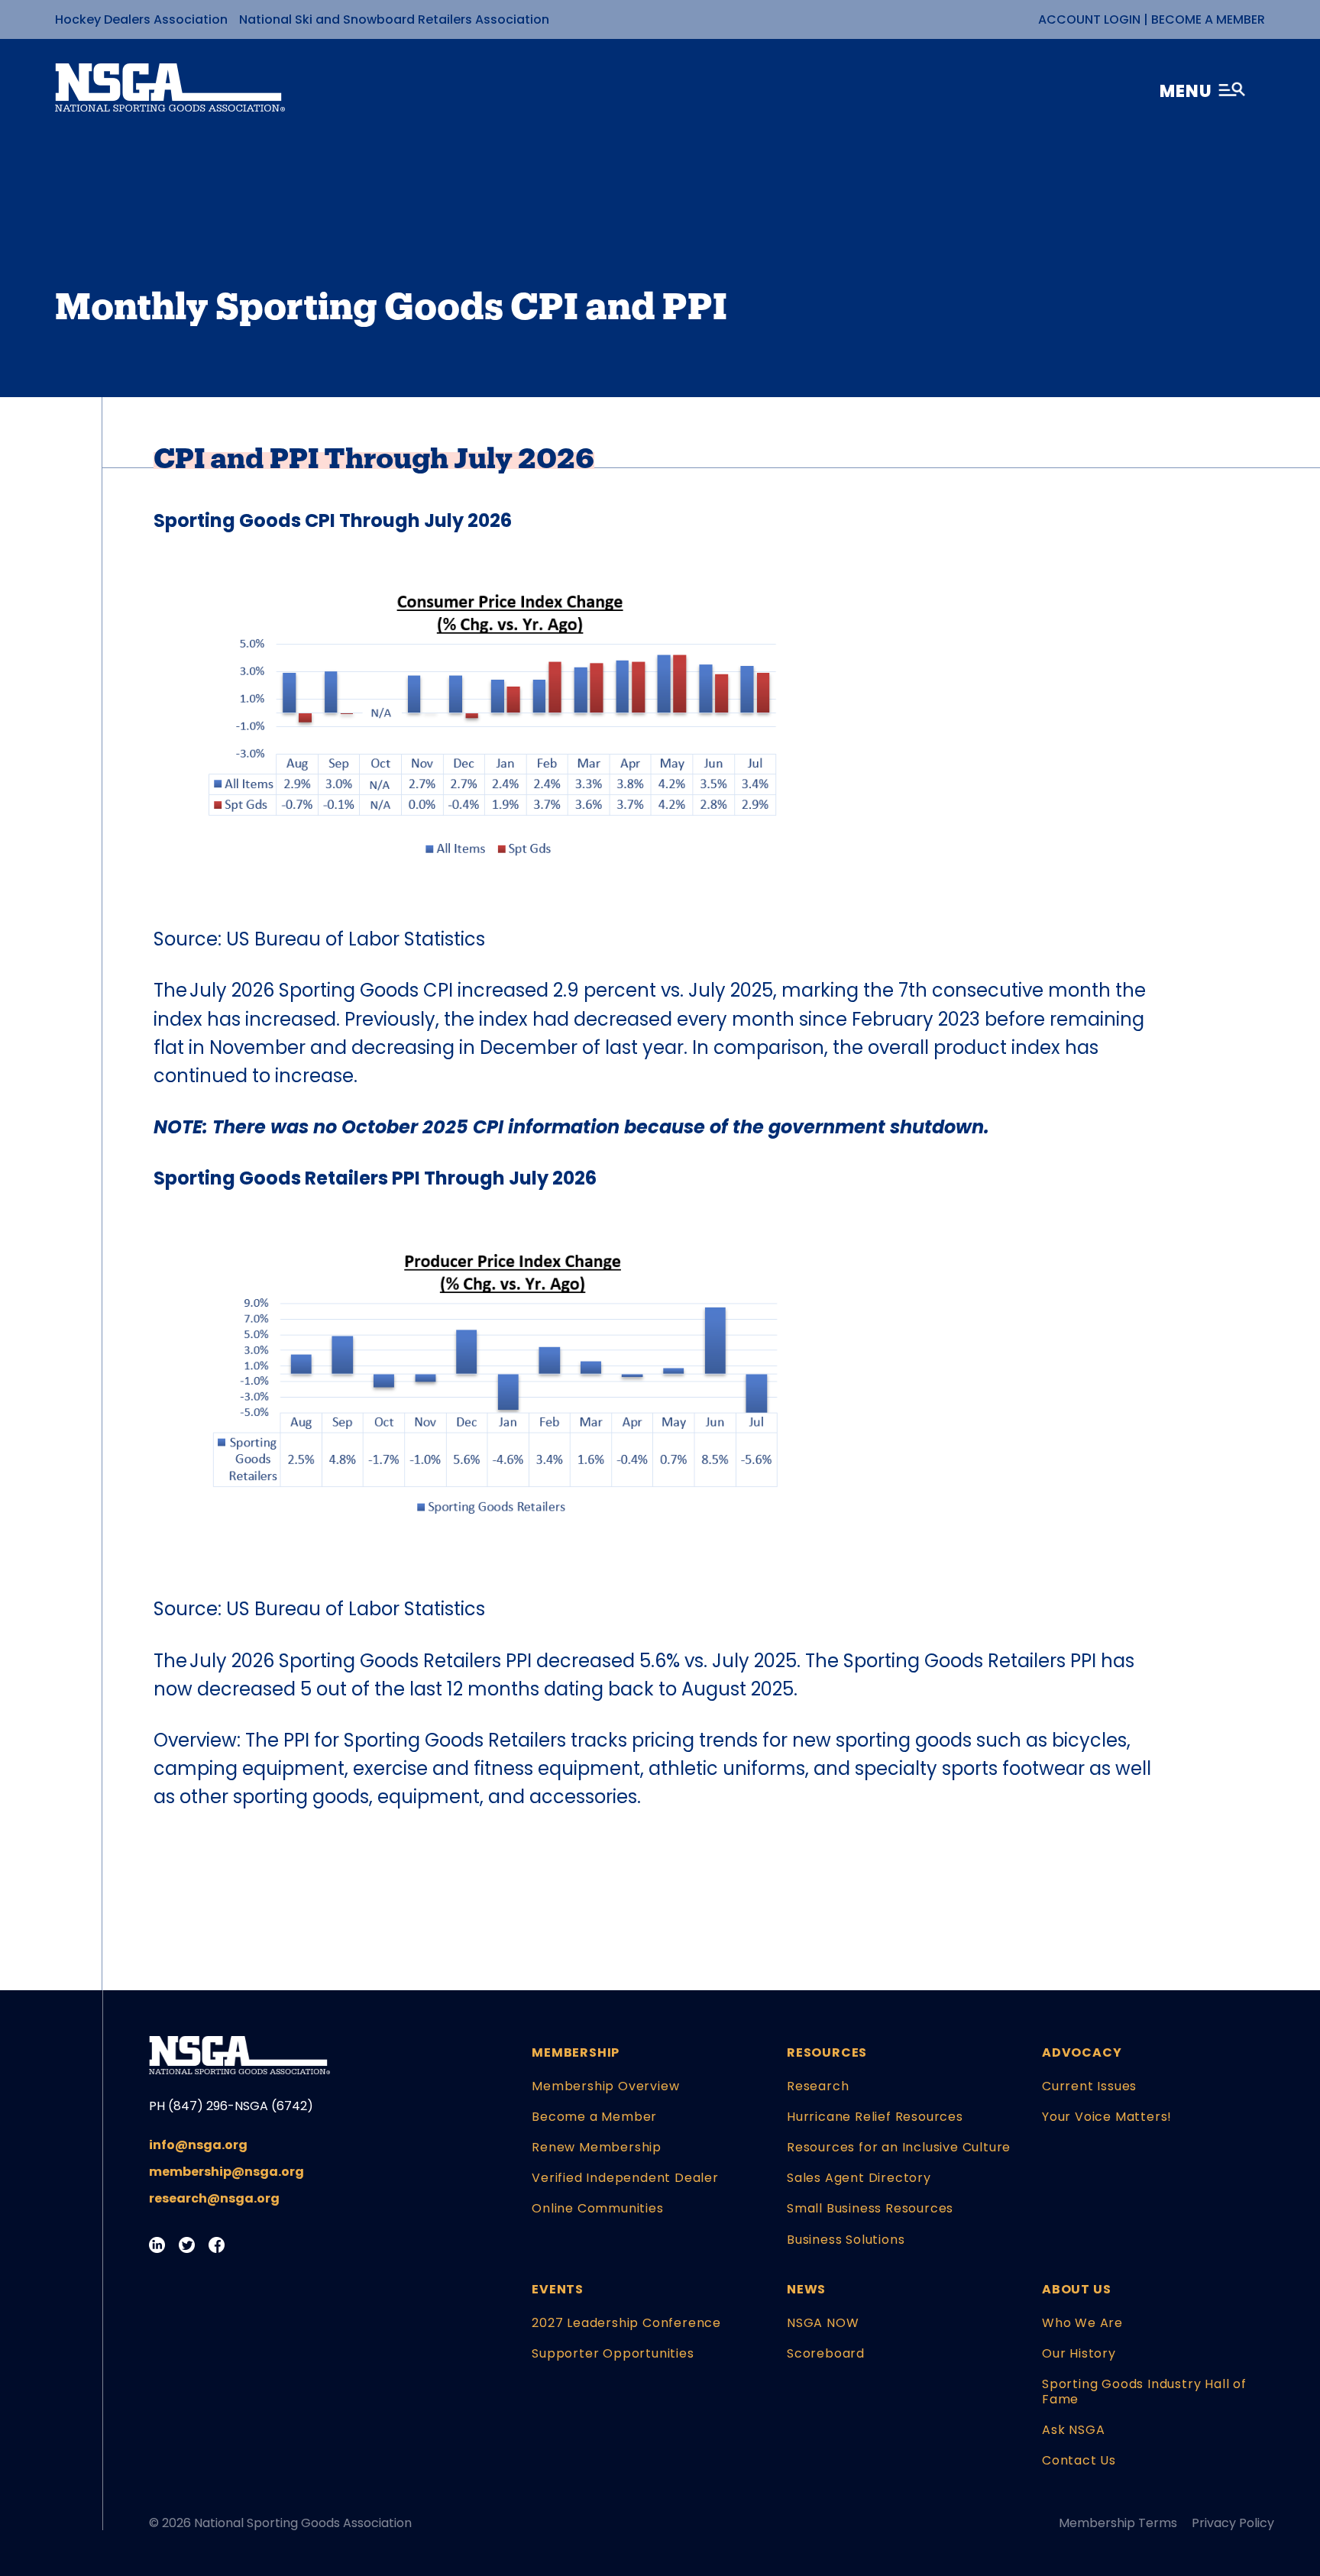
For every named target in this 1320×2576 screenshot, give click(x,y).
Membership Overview (605, 2086)
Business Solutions (846, 2240)
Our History (1079, 2353)
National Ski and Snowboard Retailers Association (394, 19)
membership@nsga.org (226, 2172)
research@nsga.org (214, 2198)
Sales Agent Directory (859, 2178)
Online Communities (597, 2208)
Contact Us (1079, 2460)
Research (818, 2086)
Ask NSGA (1073, 2430)
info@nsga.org (198, 2145)
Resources (827, 2052)
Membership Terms (1118, 2523)
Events (558, 2289)
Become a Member (1208, 19)
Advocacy (1082, 2052)
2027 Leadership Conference (626, 2323)
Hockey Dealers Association (141, 19)
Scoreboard (826, 2353)
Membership (576, 2052)
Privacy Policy (1233, 2523)
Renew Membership (597, 2147)
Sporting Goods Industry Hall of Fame (1144, 2391)
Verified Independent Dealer (625, 2178)
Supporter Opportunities (613, 2353)
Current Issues (1089, 2086)
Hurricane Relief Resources (875, 2117)
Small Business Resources (870, 2208)
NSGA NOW (823, 2323)
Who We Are (1082, 2323)
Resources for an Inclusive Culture (899, 2147)
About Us (1076, 2289)
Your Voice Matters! (1107, 2117)
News (806, 2289)
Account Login (1089, 19)
